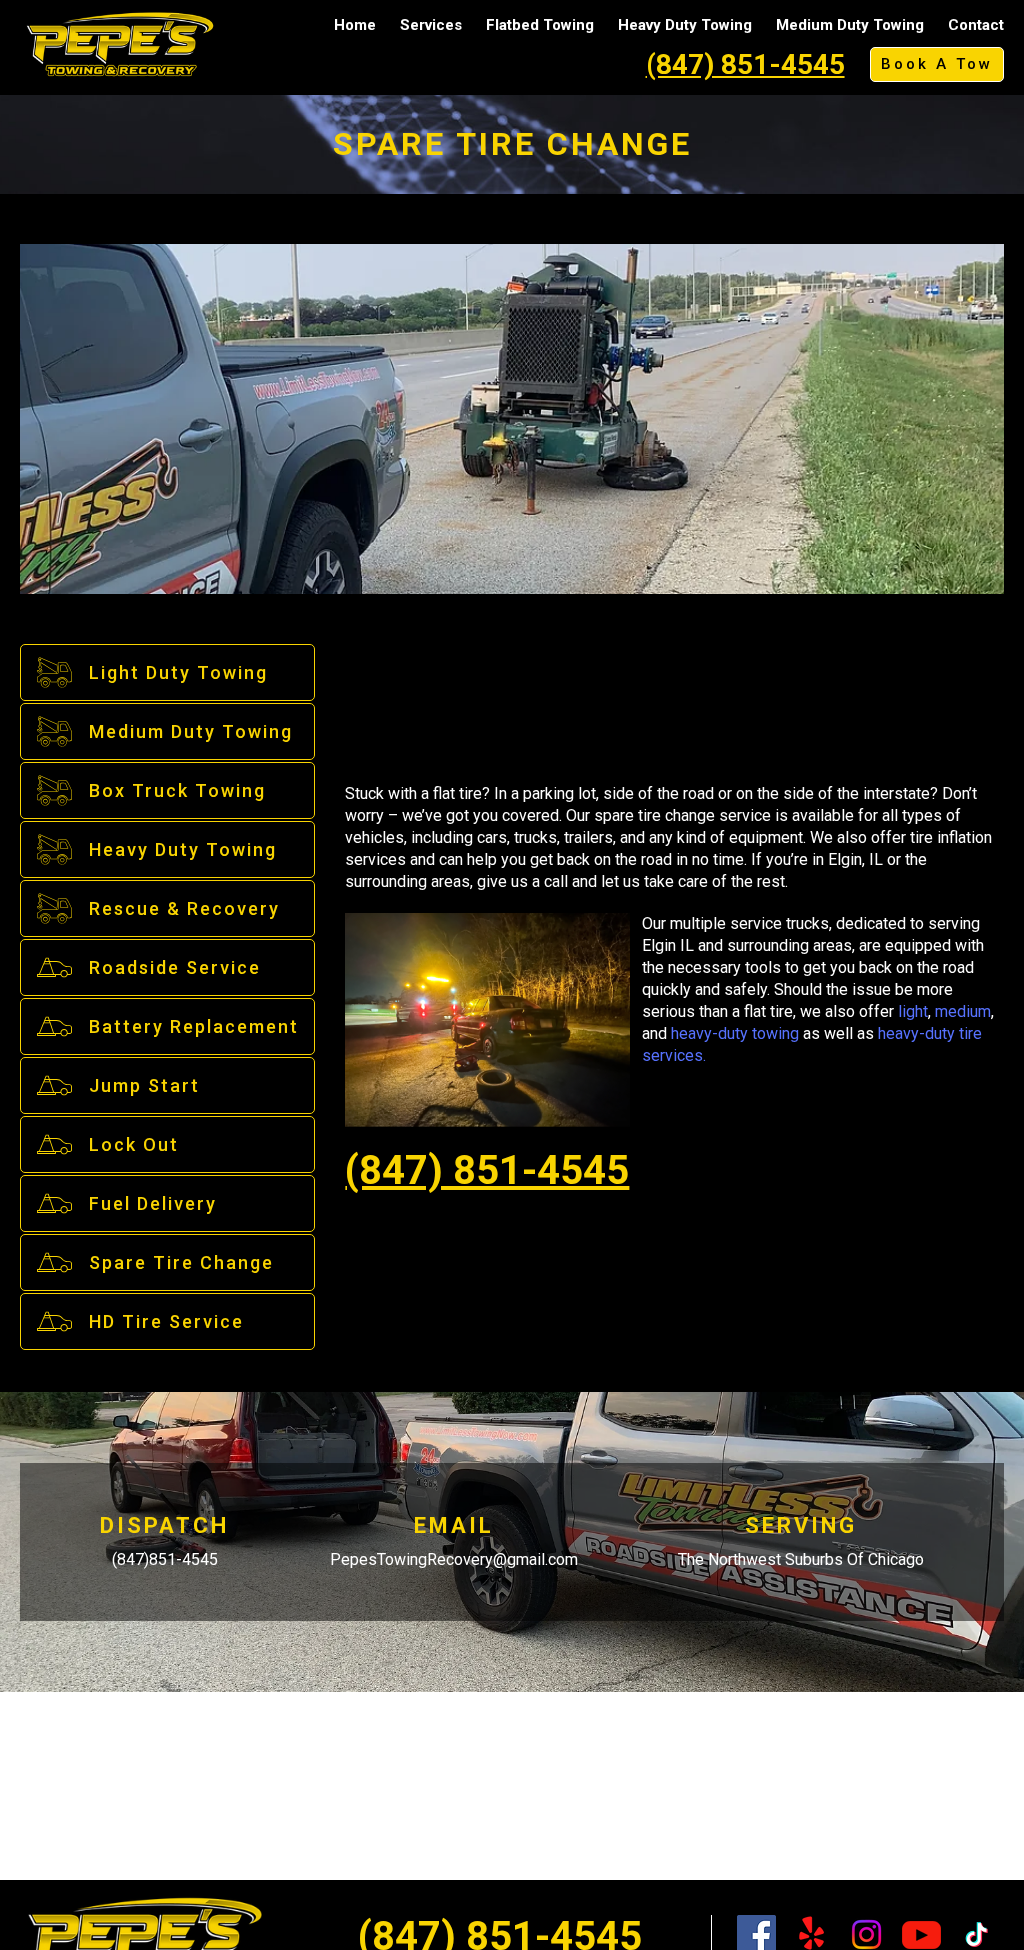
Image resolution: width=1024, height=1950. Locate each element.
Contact (976, 25)
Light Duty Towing (178, 672)
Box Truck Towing (177, 790)
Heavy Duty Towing (685, 25)
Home (355, 25)
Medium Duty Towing (850, 25)
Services (431, 25)
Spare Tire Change (181, 1262)
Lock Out (134, 1144)
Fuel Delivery (153, 1203)
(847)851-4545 (165, 1559)
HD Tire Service (166, 1321)
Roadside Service (175, 967)
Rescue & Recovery (184, 908)
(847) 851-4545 (745, 64)
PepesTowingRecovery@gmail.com (454, 1559)
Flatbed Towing (540, 25)
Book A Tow (937, 64)
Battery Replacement (194, 1026)
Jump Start (144, 1085)
